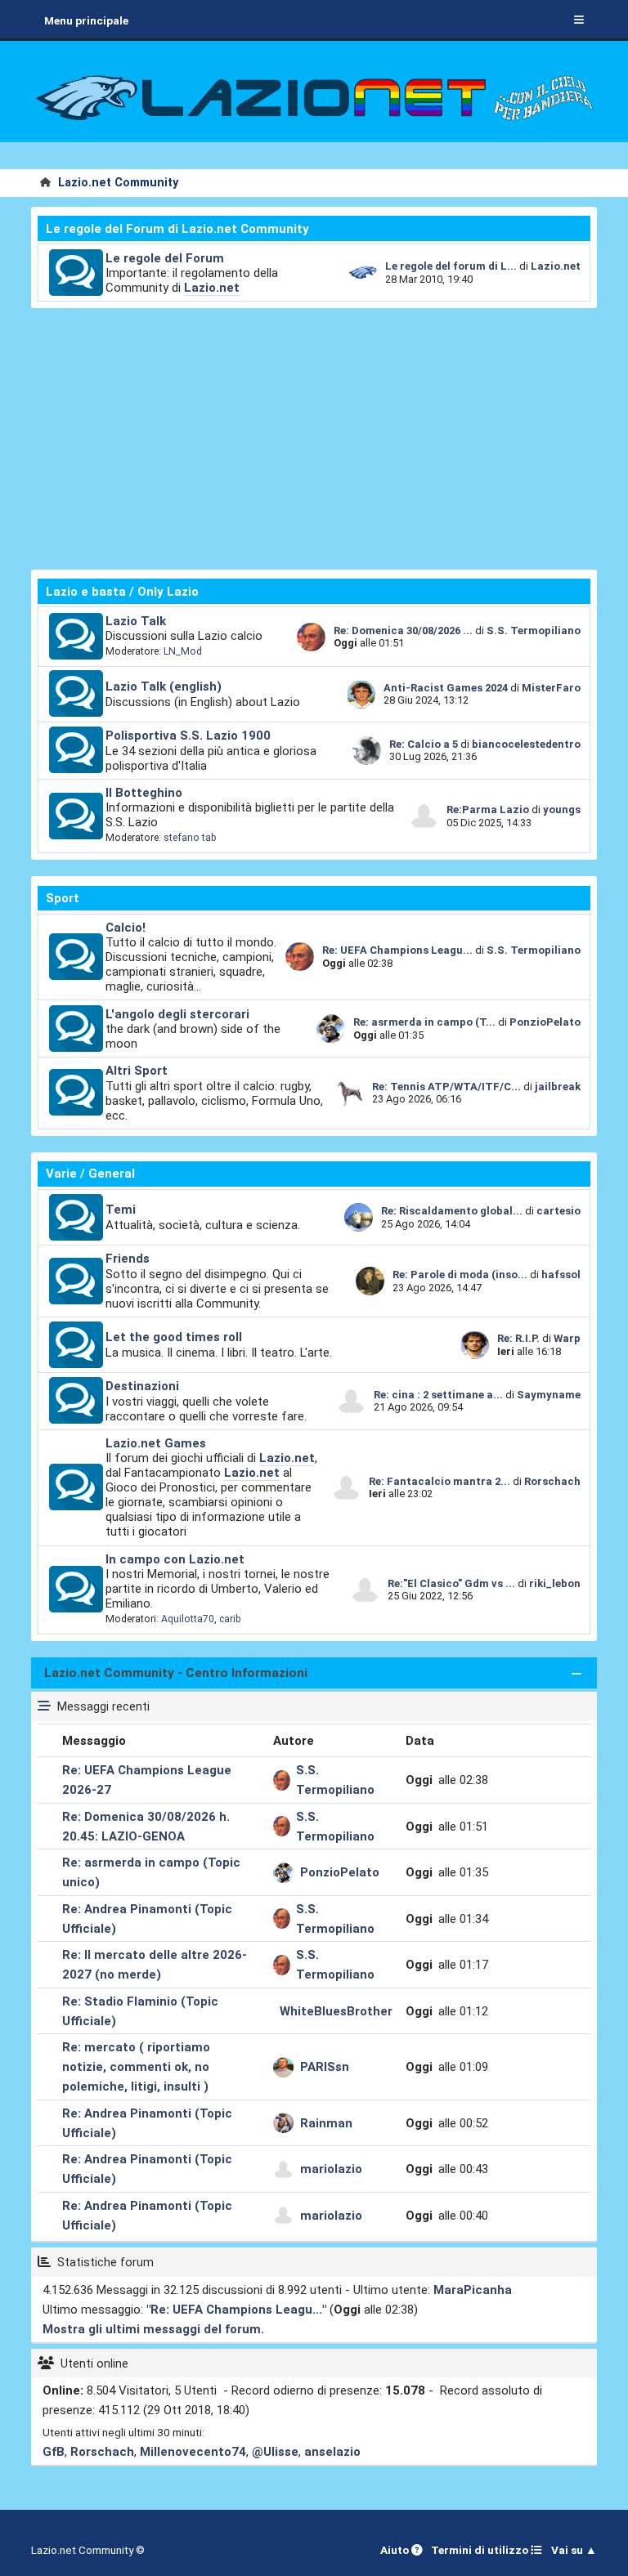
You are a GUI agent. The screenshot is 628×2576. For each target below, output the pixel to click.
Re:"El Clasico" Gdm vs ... (451, 1583)
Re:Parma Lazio (489, 809)
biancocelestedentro (526, 744)
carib (230, 1619)
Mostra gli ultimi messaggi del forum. (153, 2329)
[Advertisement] (314, 439)
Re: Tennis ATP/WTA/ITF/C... (446, 1087)
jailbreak (558, 1087)
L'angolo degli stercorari (177, 1014)
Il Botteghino (144, 793)
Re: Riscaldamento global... (452, 1211)
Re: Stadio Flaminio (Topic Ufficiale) (140, 2011)
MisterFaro (551, 688)
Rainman (326, 2123)
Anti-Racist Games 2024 (446, 688)
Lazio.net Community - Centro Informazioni (176, 1673)
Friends (128, 1259)
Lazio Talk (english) (164, 686)
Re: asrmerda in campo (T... (424, 1022)
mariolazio (331, 2169)
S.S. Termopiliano (534, 631)
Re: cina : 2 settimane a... (438, 1395)
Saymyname (549, 1395)
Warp (567, 1338)
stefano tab (190, 838)
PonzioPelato (545, 1022)
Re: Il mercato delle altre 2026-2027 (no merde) (155, 1965)
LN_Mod (183, 651)
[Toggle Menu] (579, 20)
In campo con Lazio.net (175, 1559)
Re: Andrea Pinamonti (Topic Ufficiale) (147, 1919)
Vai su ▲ (574, 2550)
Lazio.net (212, 288)
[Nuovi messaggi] (76, 273)
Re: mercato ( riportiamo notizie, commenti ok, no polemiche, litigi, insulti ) (136, 2067)
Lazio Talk (136, 621)
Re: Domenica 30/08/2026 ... (403, 631)
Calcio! (126, 928)
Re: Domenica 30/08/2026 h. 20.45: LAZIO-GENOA (146, 1827)
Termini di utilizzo (481, 2550)
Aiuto (396, 2550)
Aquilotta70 (188, 1619)
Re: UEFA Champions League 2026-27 (147, 1780)
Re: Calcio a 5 (424, 744)
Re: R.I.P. (520, 1338)
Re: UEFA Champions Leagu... (397, 950)
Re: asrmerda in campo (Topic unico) (151, 1872)
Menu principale (86, 20)
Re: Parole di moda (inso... (460, 1275)
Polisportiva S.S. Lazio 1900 (188, 736)
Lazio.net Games (156, 1443)
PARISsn (325, 2067)
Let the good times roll (174, 1337)
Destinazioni (142, 1386)
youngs (562, 809)
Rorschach (552, 1481)
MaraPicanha (473, 2290)
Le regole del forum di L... (451, 266)
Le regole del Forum (165, 258)
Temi (121, 1210)
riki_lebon (555, 1583)
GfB (54, 2452)
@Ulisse (275, 2452)
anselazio (332, 2452)
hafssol (561, 1275)
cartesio (558, 1211)
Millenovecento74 (193, 2452)
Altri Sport (137, 1071)
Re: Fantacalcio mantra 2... (440, 1481)
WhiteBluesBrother (336, 2011)
